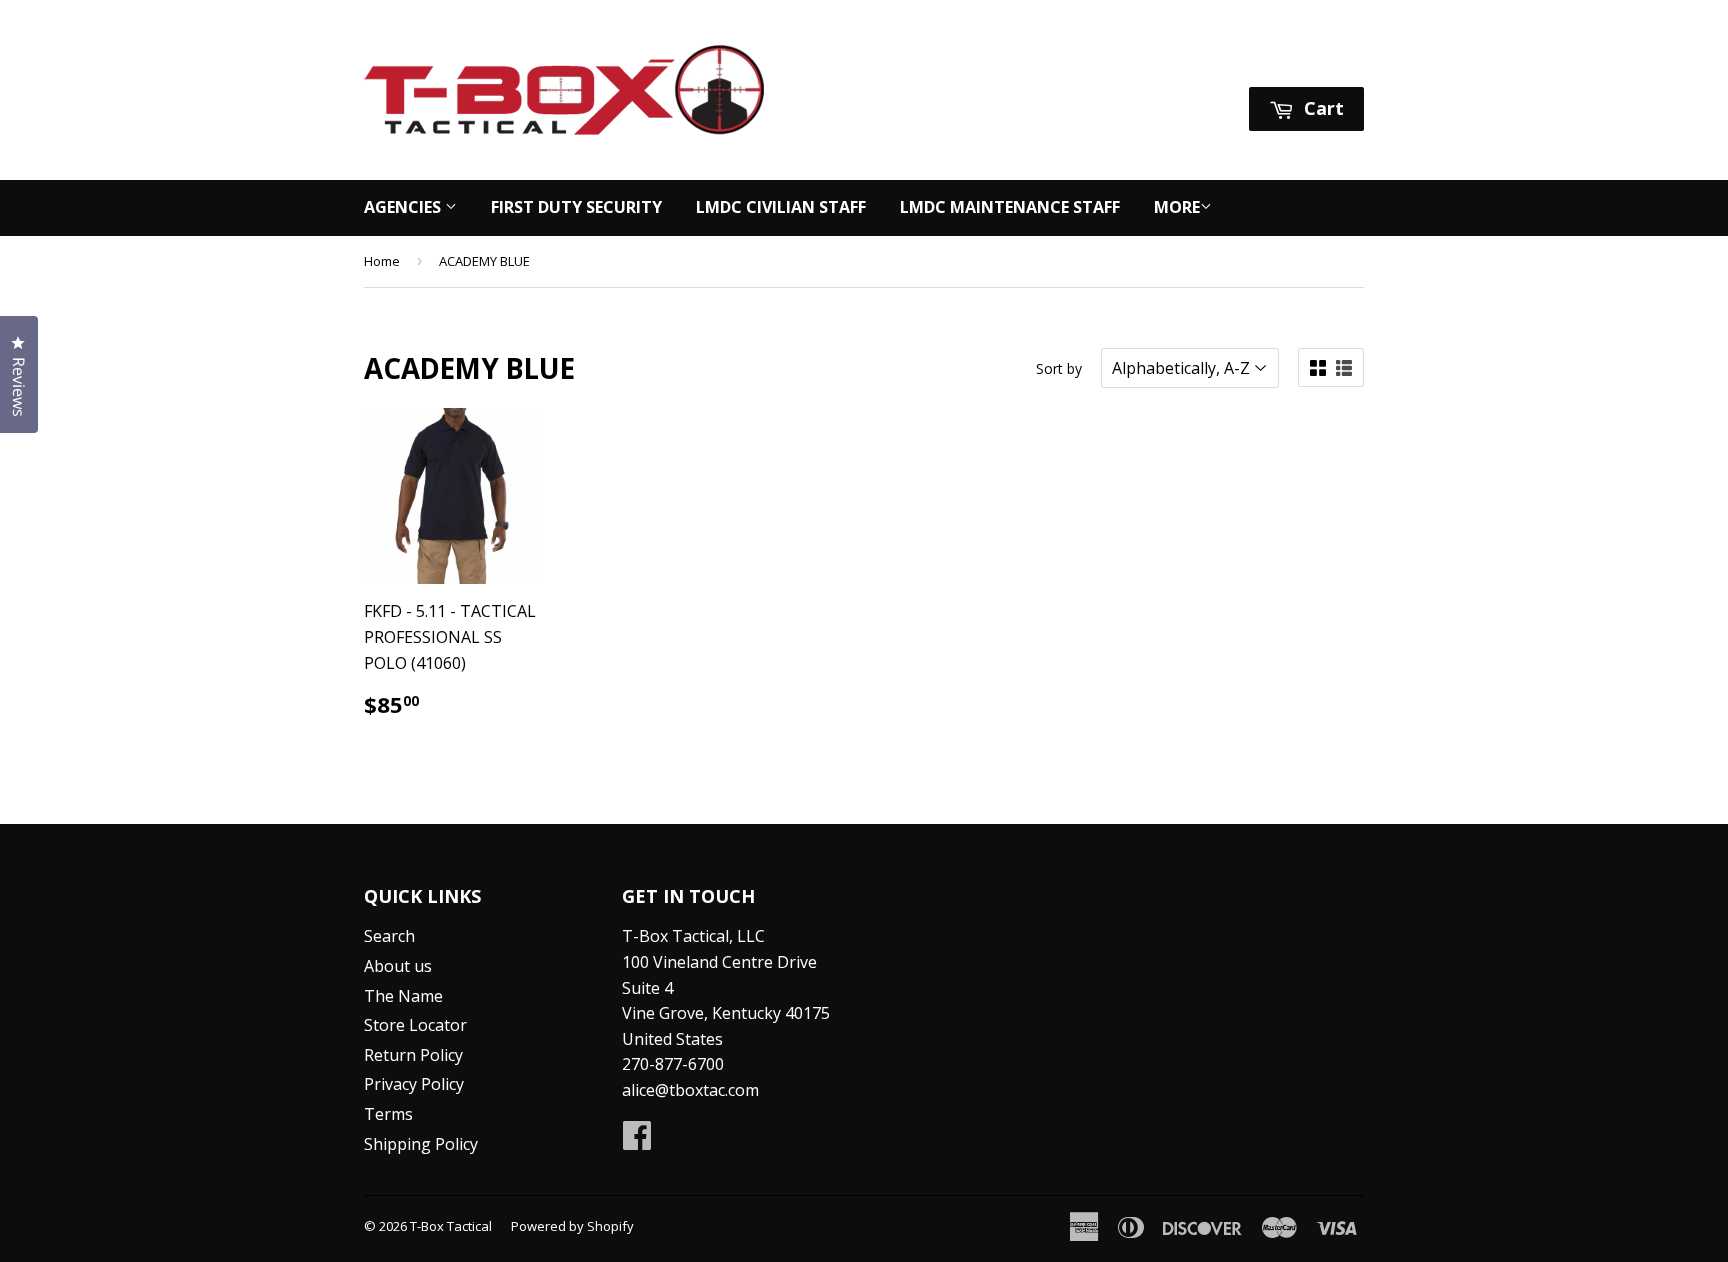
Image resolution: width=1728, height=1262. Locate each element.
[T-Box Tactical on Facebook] (637, 1141)
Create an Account (1298, 61)
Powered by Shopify (572, 1226)
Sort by (1059, 368)
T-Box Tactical (451, 1226)
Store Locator (415, 1025)
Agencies (404, 207)
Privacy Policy (414, 1084)
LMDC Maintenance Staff (1010, 207)
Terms (388, 1114)
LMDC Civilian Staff (781, 207)
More (1177, 207)
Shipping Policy (421, 1144)
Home (382, 261)
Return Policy (413, 1055)
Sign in (1176, 61)
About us (398, 966)
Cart (1321, 108)
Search (389, 936)
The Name (403, 996)
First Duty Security (576, 207)
